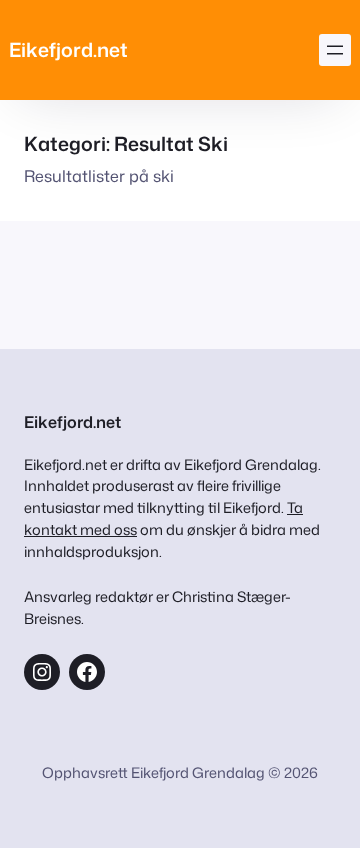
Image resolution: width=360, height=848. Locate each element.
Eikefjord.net (68, 49)
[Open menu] (335, 50)
